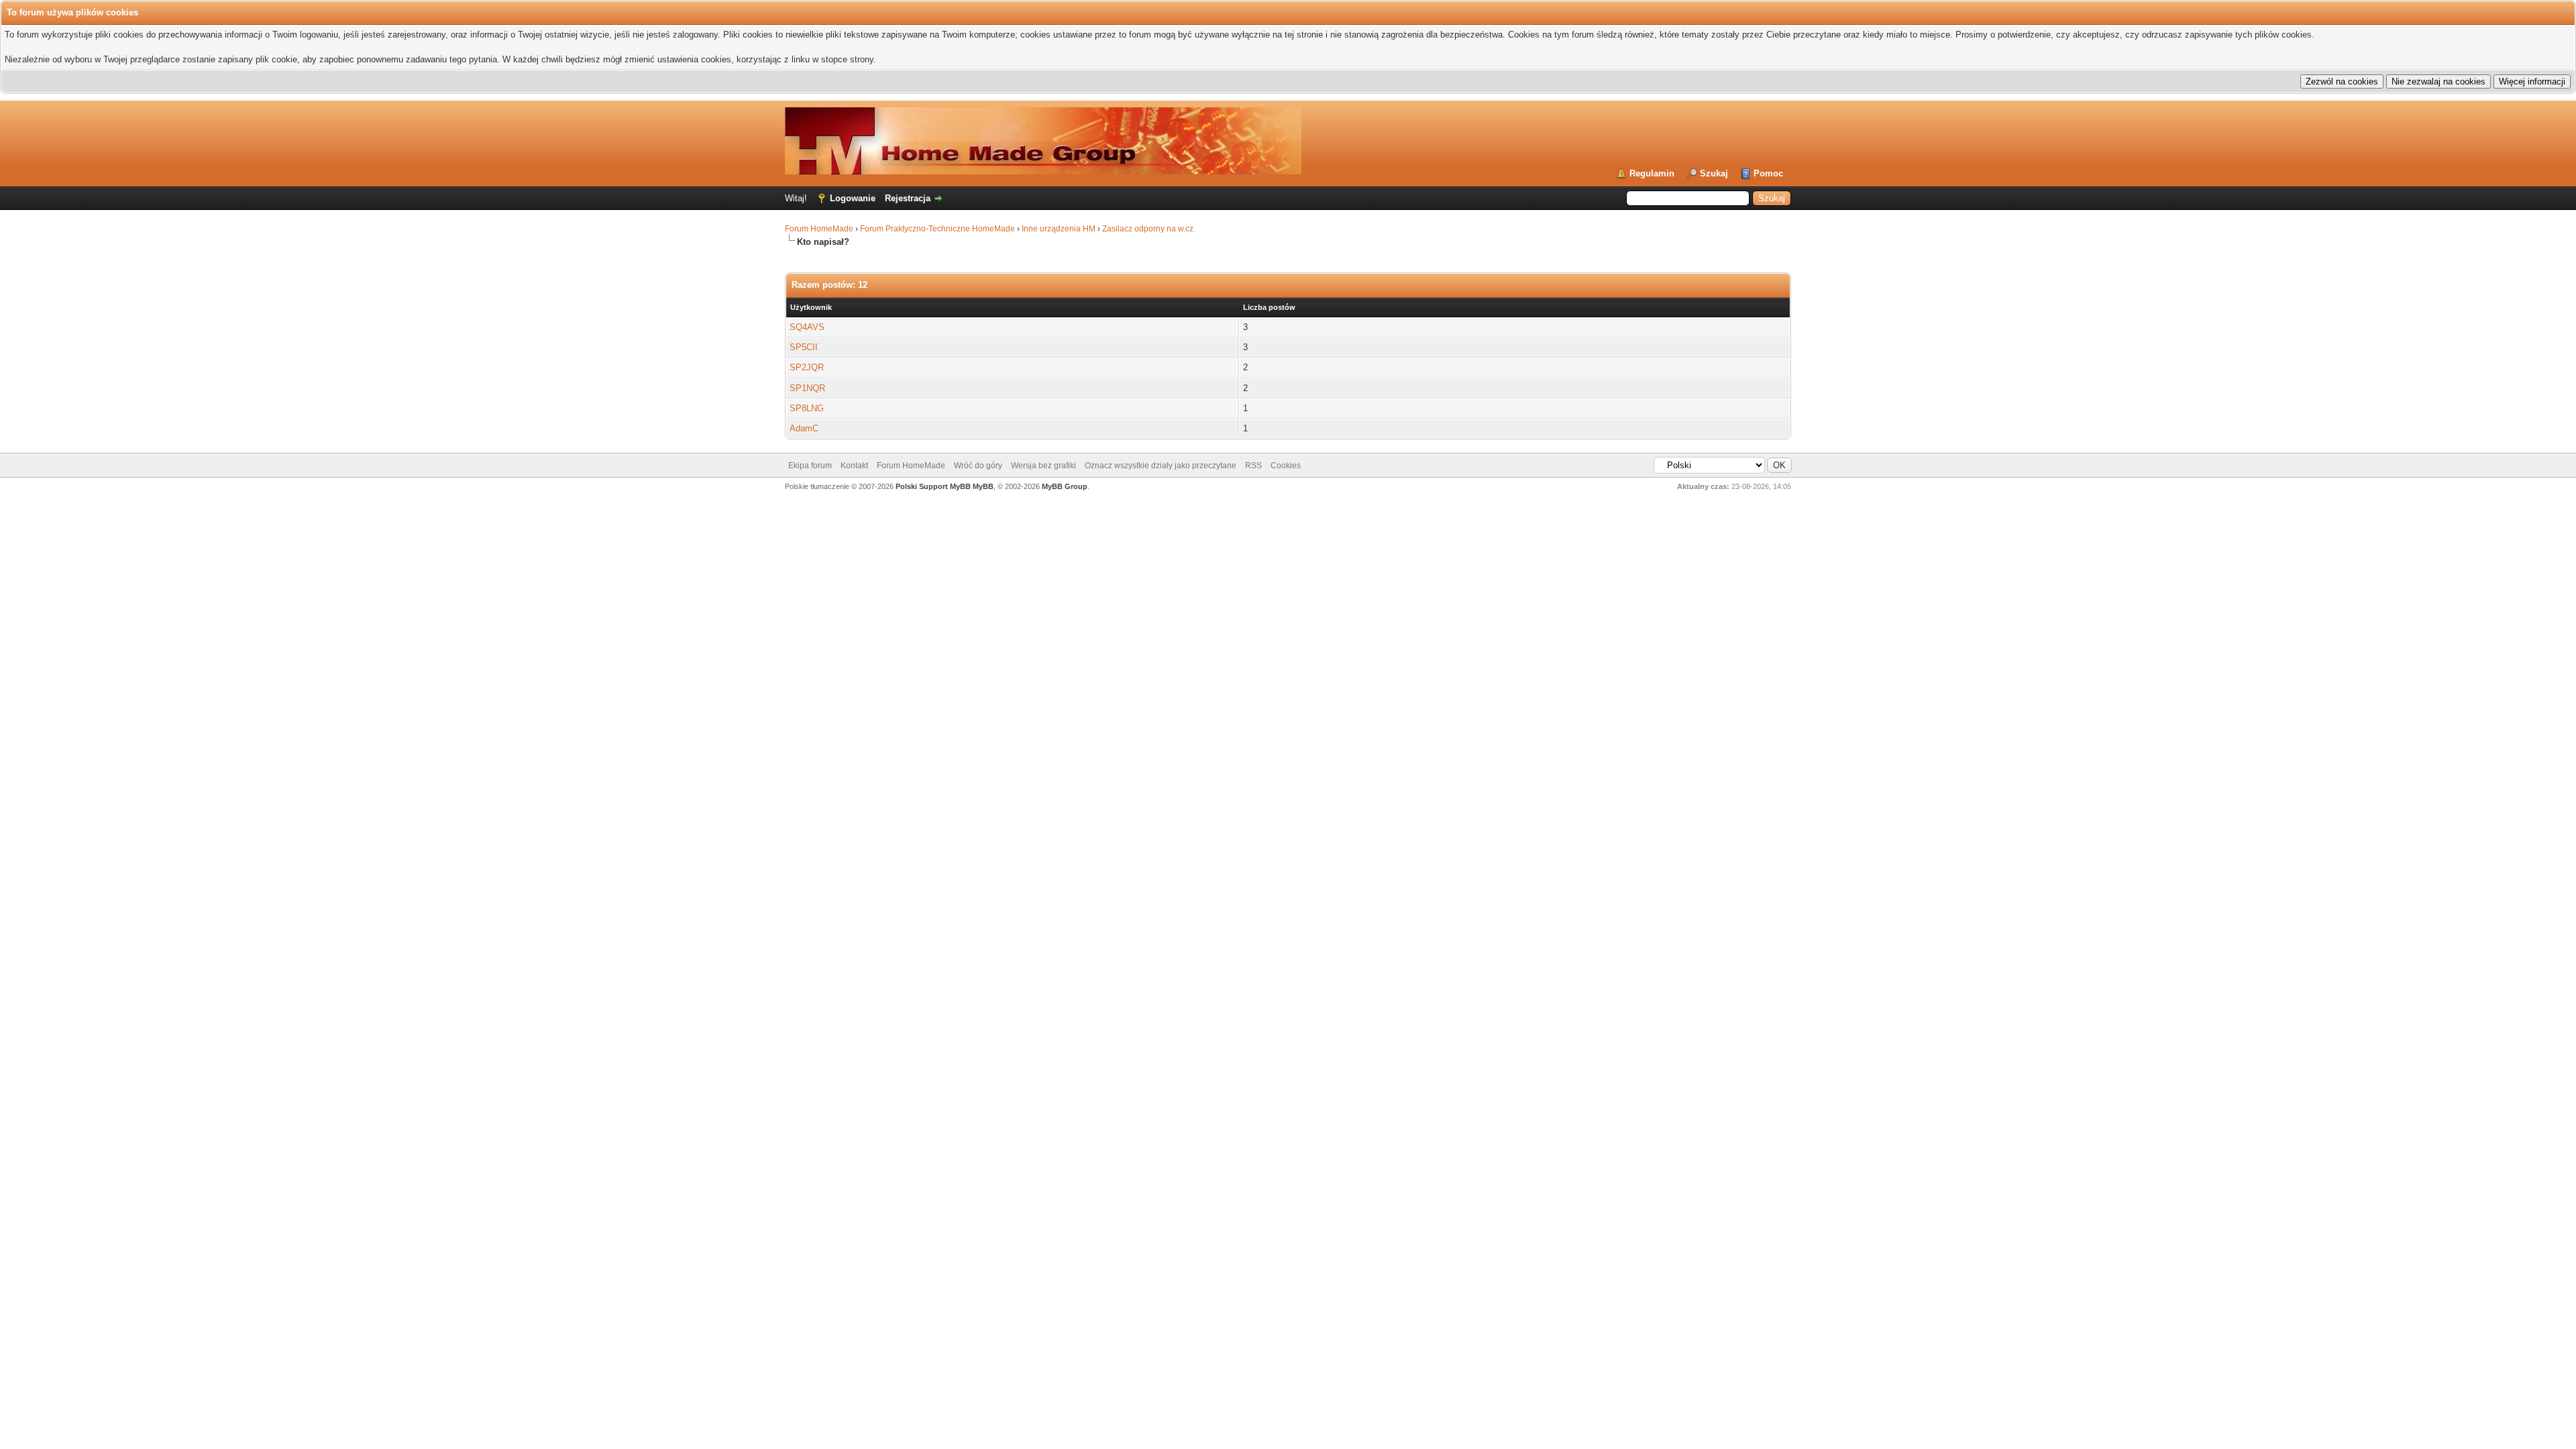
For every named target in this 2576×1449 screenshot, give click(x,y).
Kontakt (854, 466)
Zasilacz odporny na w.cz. (1149, 229)
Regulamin (1652, 173)
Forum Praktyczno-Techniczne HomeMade (937, 229)
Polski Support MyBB (933, 486)
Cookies (1286, 466)
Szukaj (1714, 173)
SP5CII (804, 347)
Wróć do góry (978, 466)
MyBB (983, 486)
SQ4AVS (807, 327)
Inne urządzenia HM (1059, 229)
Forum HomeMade (819, 229)
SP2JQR (807, 367)
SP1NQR (807, 388)
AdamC (804, 428)
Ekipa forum (810, 466)
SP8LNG (807, 408)
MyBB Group (1065, 486)
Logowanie (853, 198)
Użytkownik (811, 307)
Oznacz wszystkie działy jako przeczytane (1161, 466)
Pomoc (1768, 173)
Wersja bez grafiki (1043, 466)
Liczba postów (1269, 307)
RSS (1253, 466)
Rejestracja (908, 198)
